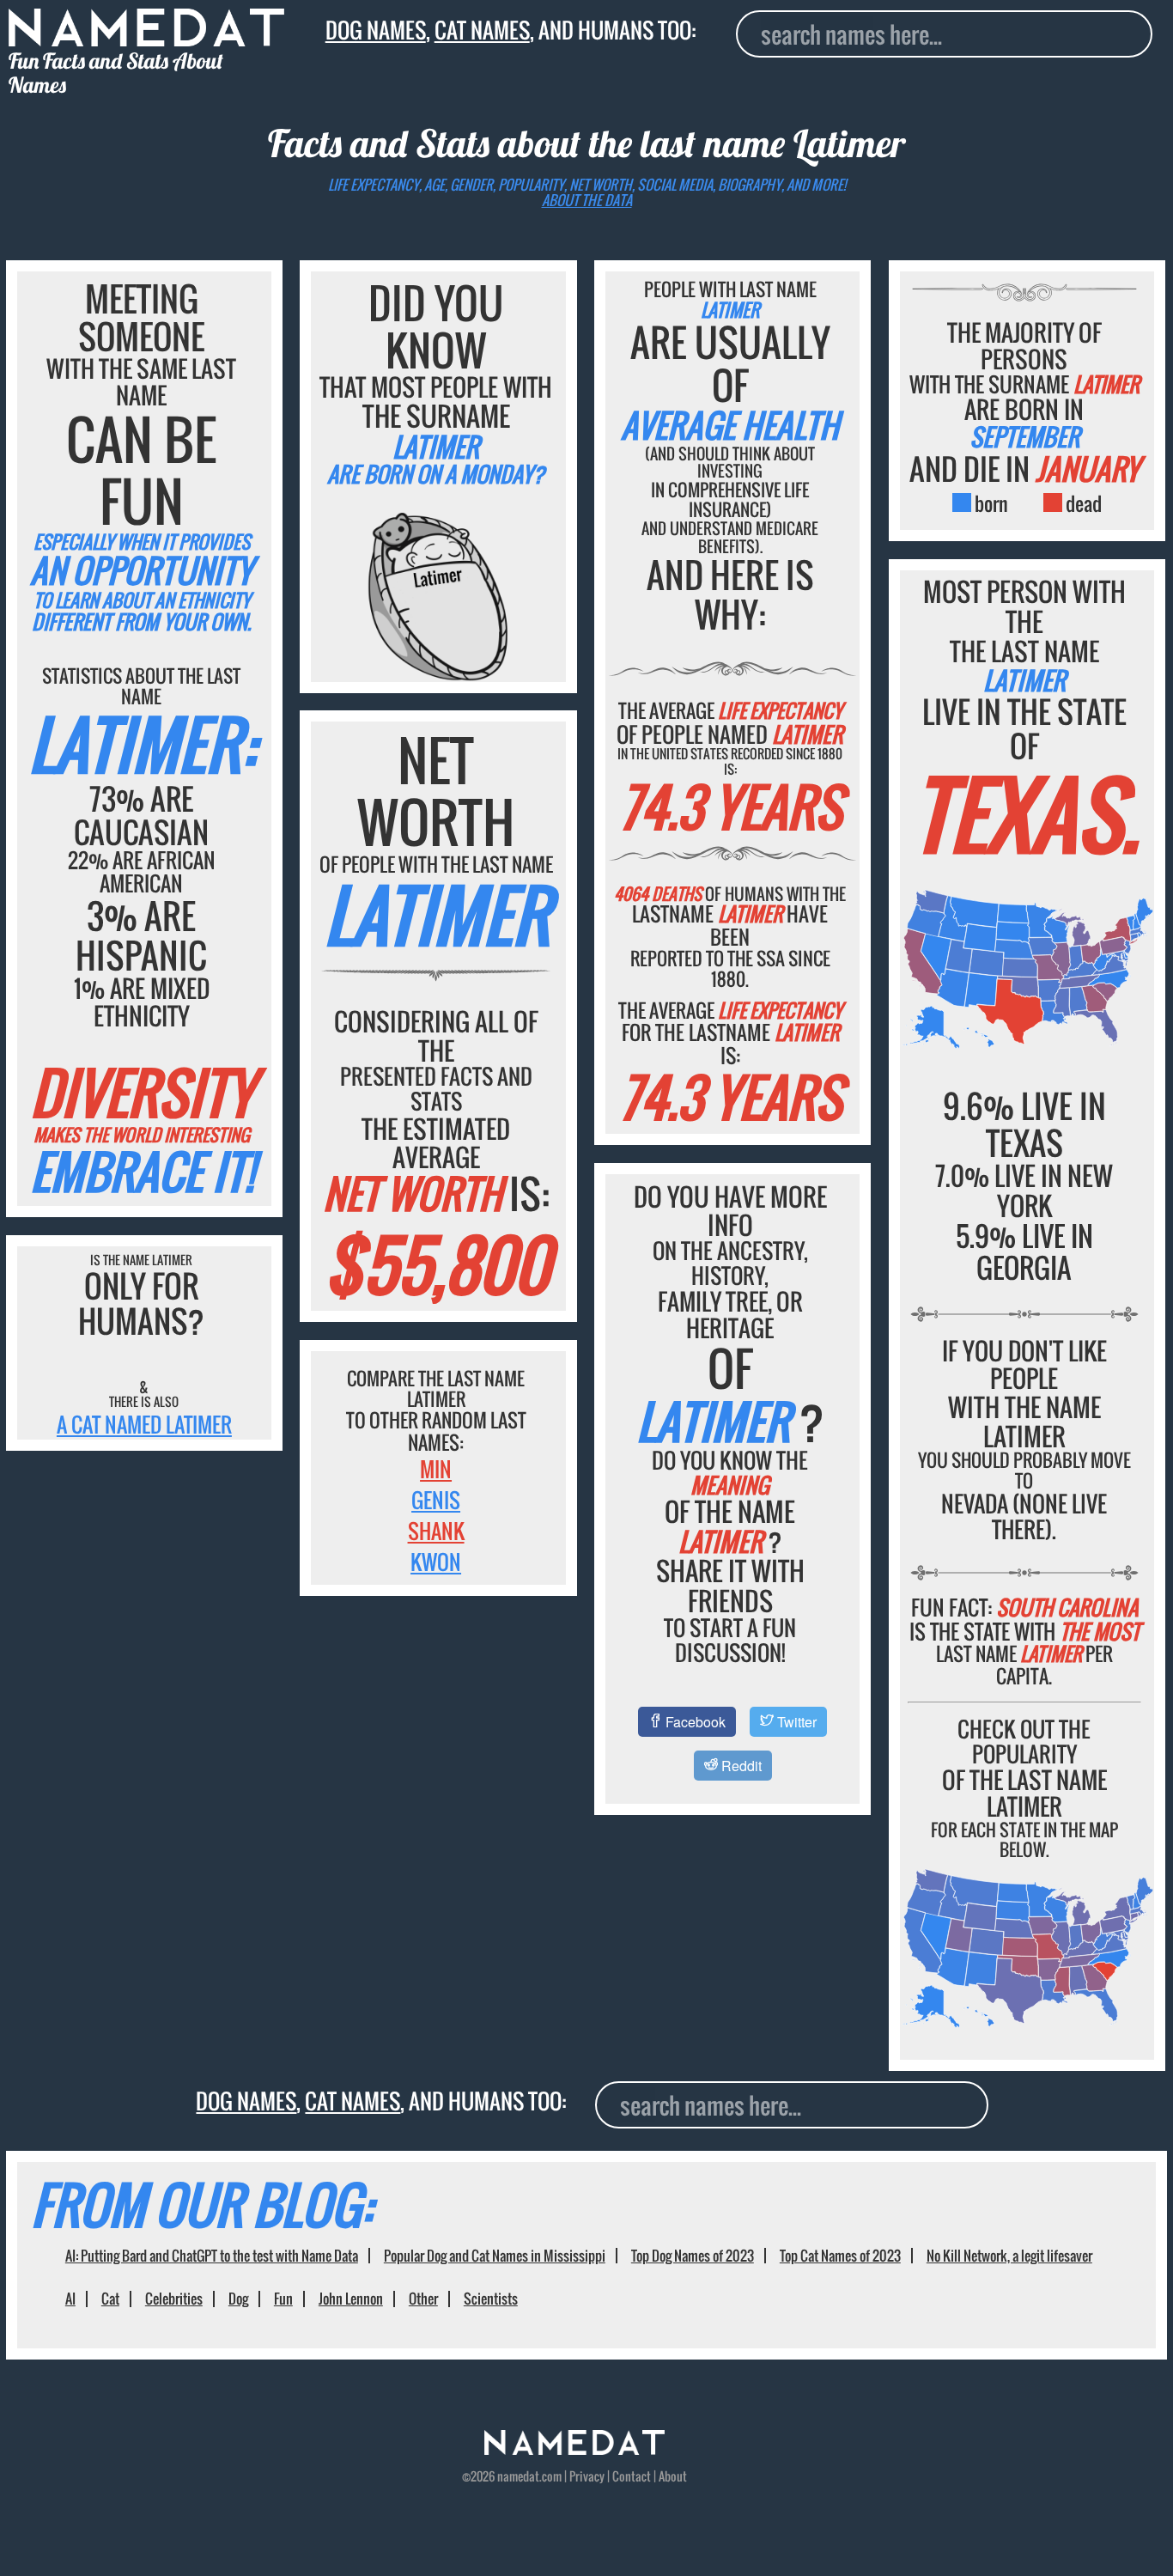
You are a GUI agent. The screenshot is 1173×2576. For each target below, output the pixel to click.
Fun (283, 2299)
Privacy (587, 2476)
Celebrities (174, 2299)
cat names (482, 30)
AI (70, 2299)
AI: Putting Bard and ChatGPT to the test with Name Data (212, 2256)
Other (423, 2299)
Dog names (376, 30)
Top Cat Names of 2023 (840, 2256)
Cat (110, 2299)
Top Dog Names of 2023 (693, 2256)
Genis (436, 1500)
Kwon (436, 1562)
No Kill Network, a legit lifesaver (1009, 2256)
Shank (436, 1531)
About (673, 2476)
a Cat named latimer (144, 1424)
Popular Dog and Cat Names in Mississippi (495, 2256)
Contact (632, 2476)
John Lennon (351, 2299)
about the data (587, 200)
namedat (518, 2476)
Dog (238, 2299)
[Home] (574, 2450)
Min (436, 1469)
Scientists (491, 2299)
